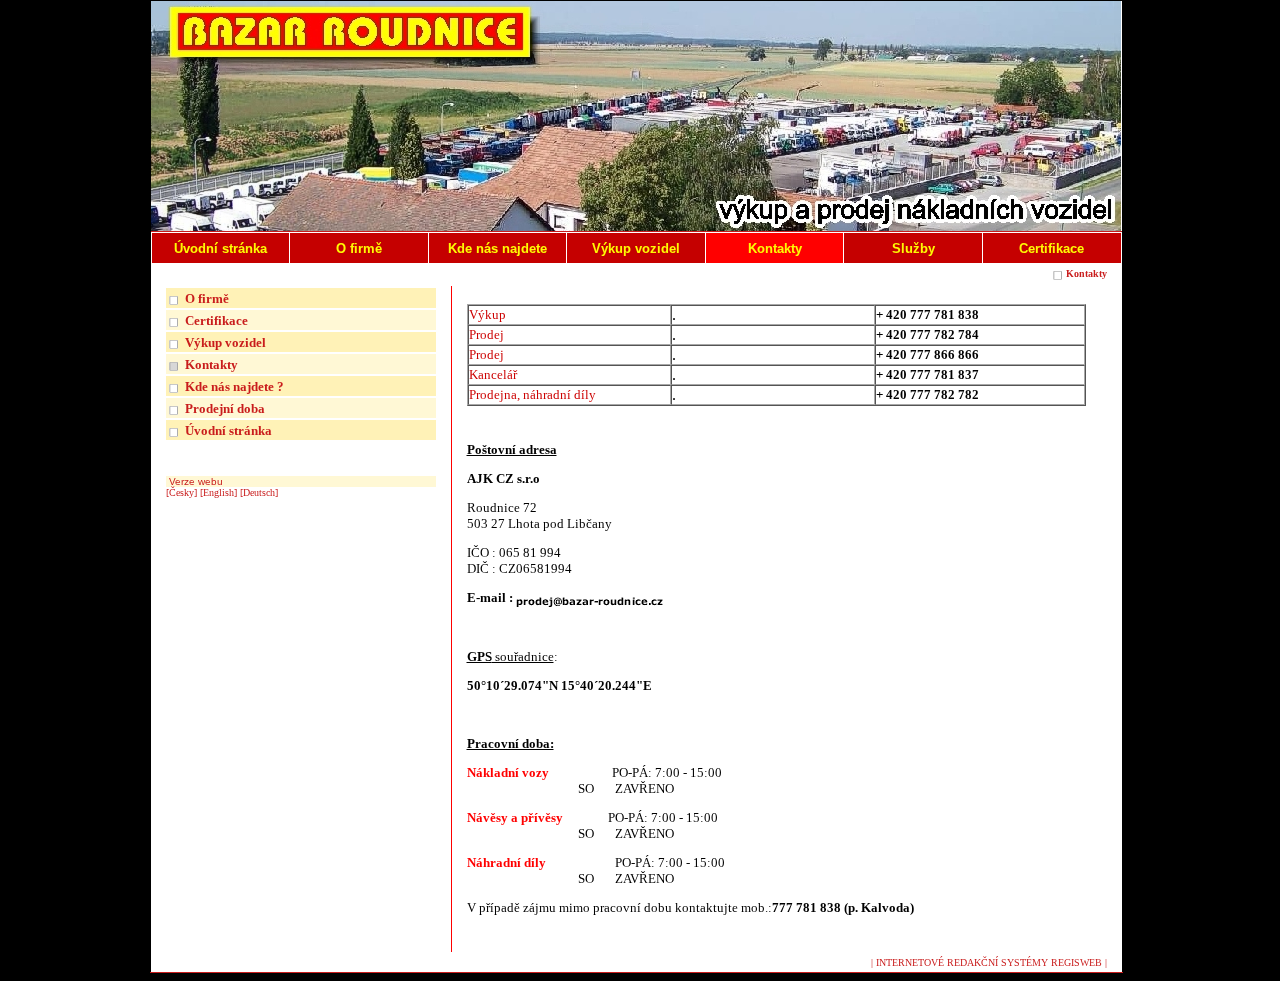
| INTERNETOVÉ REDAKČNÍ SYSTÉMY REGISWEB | (989, 962)
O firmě (207, 298)
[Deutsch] (259, 492)
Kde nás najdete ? (234, 386)
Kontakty (1086, 273)
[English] (218, 492)
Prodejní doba (225, 408)
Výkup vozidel (225, 342)
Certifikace (216, 320)
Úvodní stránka (228, 430)
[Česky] (181, 492)
